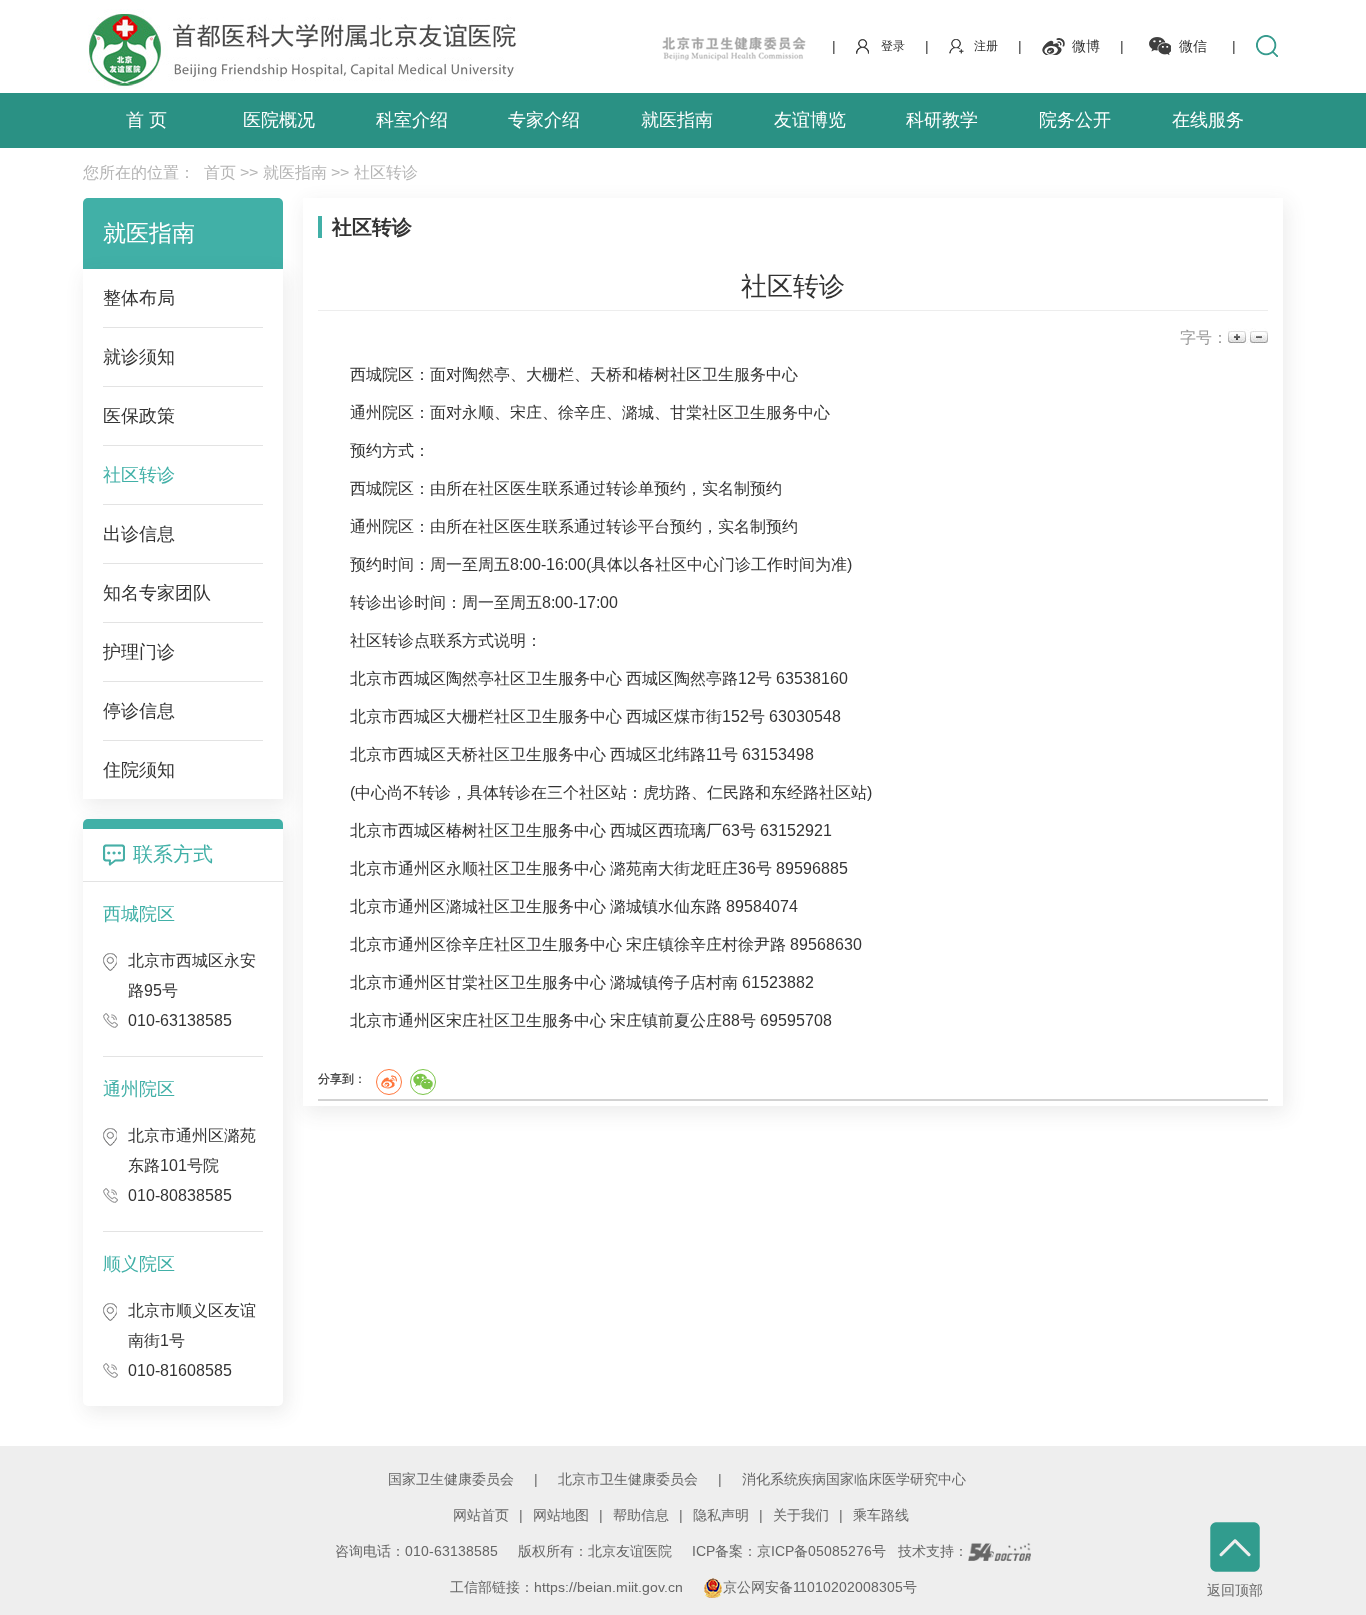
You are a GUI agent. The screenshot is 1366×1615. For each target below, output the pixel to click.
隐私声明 (721, 1515)
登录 (893, 46)
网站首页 (481, 1515)
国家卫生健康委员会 (451, 1479)
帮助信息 (641, 1515)
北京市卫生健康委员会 (628, 1479)
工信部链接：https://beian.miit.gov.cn (568, 1587)
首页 (220, 172)
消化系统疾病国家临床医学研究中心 (854, 1479)
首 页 (146, 120)
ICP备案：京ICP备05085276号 (789, 1551)
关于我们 (801, 1515)
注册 (986, 46)
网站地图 (561, 1515)
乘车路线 (881, 1515)
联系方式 (173, 854)
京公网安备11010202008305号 (820, 1587)
